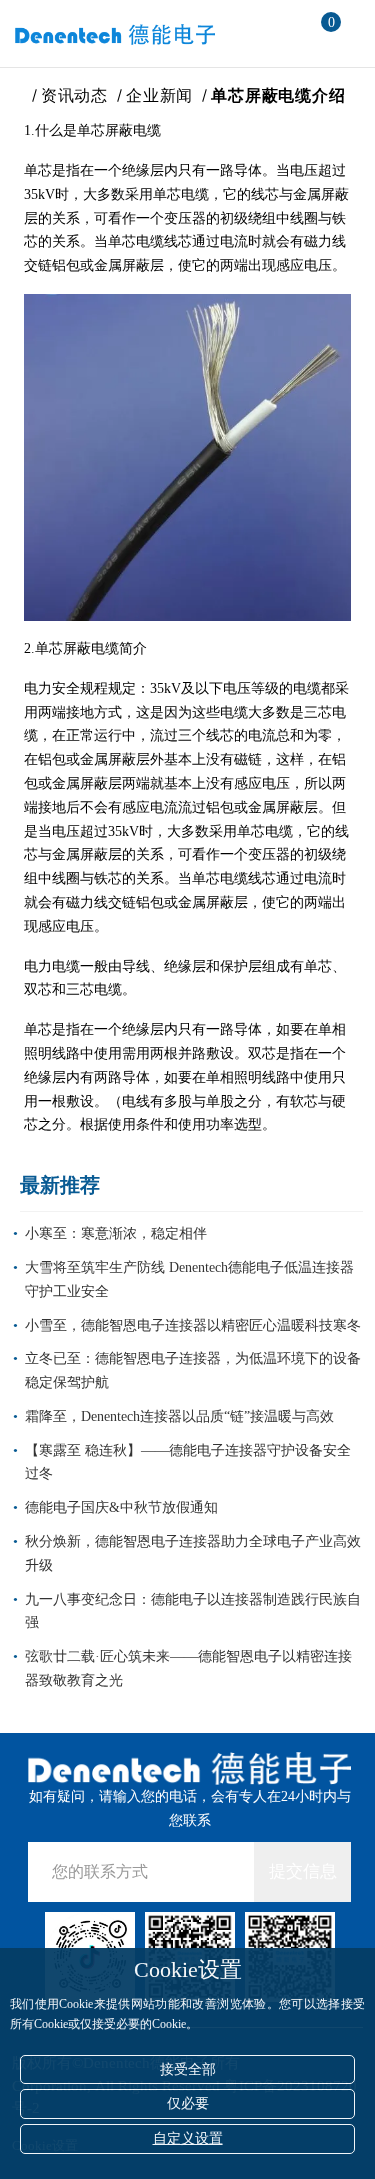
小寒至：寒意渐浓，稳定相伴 (116, 1233)
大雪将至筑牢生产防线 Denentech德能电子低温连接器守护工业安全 (189, 1279)
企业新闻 (159, 95)
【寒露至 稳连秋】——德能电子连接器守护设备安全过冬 (188, 1462)
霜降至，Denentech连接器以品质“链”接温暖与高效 (179, 1416)
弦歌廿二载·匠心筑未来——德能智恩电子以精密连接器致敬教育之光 (188, 1668)
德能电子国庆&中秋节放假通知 (121, 1507)
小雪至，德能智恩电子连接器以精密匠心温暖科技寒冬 (193, 1325)
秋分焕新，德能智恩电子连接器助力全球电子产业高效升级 (193, 1553)
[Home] (16, 95)
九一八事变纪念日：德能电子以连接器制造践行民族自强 (193, 1611)
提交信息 (303, 1871)
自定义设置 (188, 2138)
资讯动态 (74, 95)
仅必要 (188, 2103)
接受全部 (188, 2069)
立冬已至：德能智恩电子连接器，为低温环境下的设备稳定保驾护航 (193, 1370)
